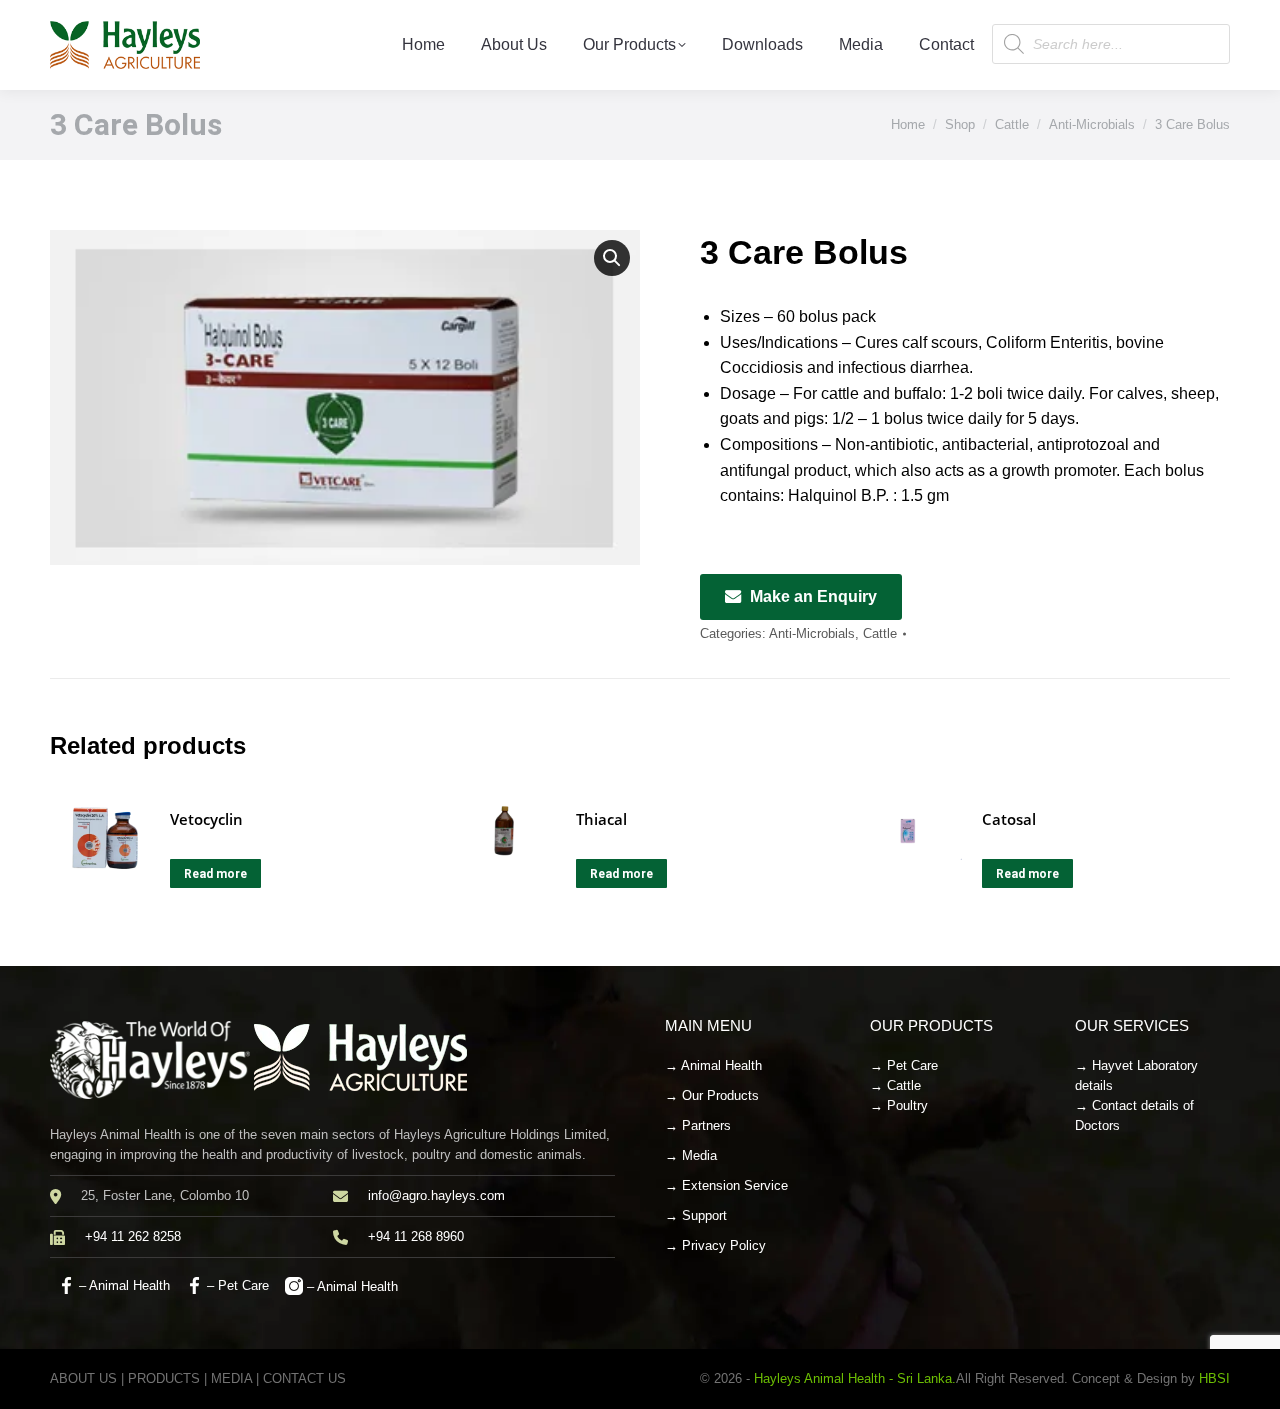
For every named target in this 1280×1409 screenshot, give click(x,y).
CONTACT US (304, 1378)
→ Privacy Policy (715, 1245)
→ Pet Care (904, 1065)
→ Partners (698, 1125)
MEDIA (231, 1378)
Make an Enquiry (813, 596)
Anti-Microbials (812, 633)
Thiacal (601, 819)
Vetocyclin (206, 819)
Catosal (1009, 819)
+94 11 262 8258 (133, 1236)
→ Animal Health (713, 1065)
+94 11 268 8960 (416, 1236)
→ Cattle (895, 1085)
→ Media (691, 1155)
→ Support (696, 1215)
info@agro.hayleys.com (436, 1195)
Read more (215, 874)
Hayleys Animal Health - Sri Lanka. (855, 1378)
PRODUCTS (164, 1378)
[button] (612, 258)
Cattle (880, 633)
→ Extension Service (726, 1185)
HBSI (1214, 1378)
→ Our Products (712, 1095)
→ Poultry (899, 1105)
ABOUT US (83, 1378)
